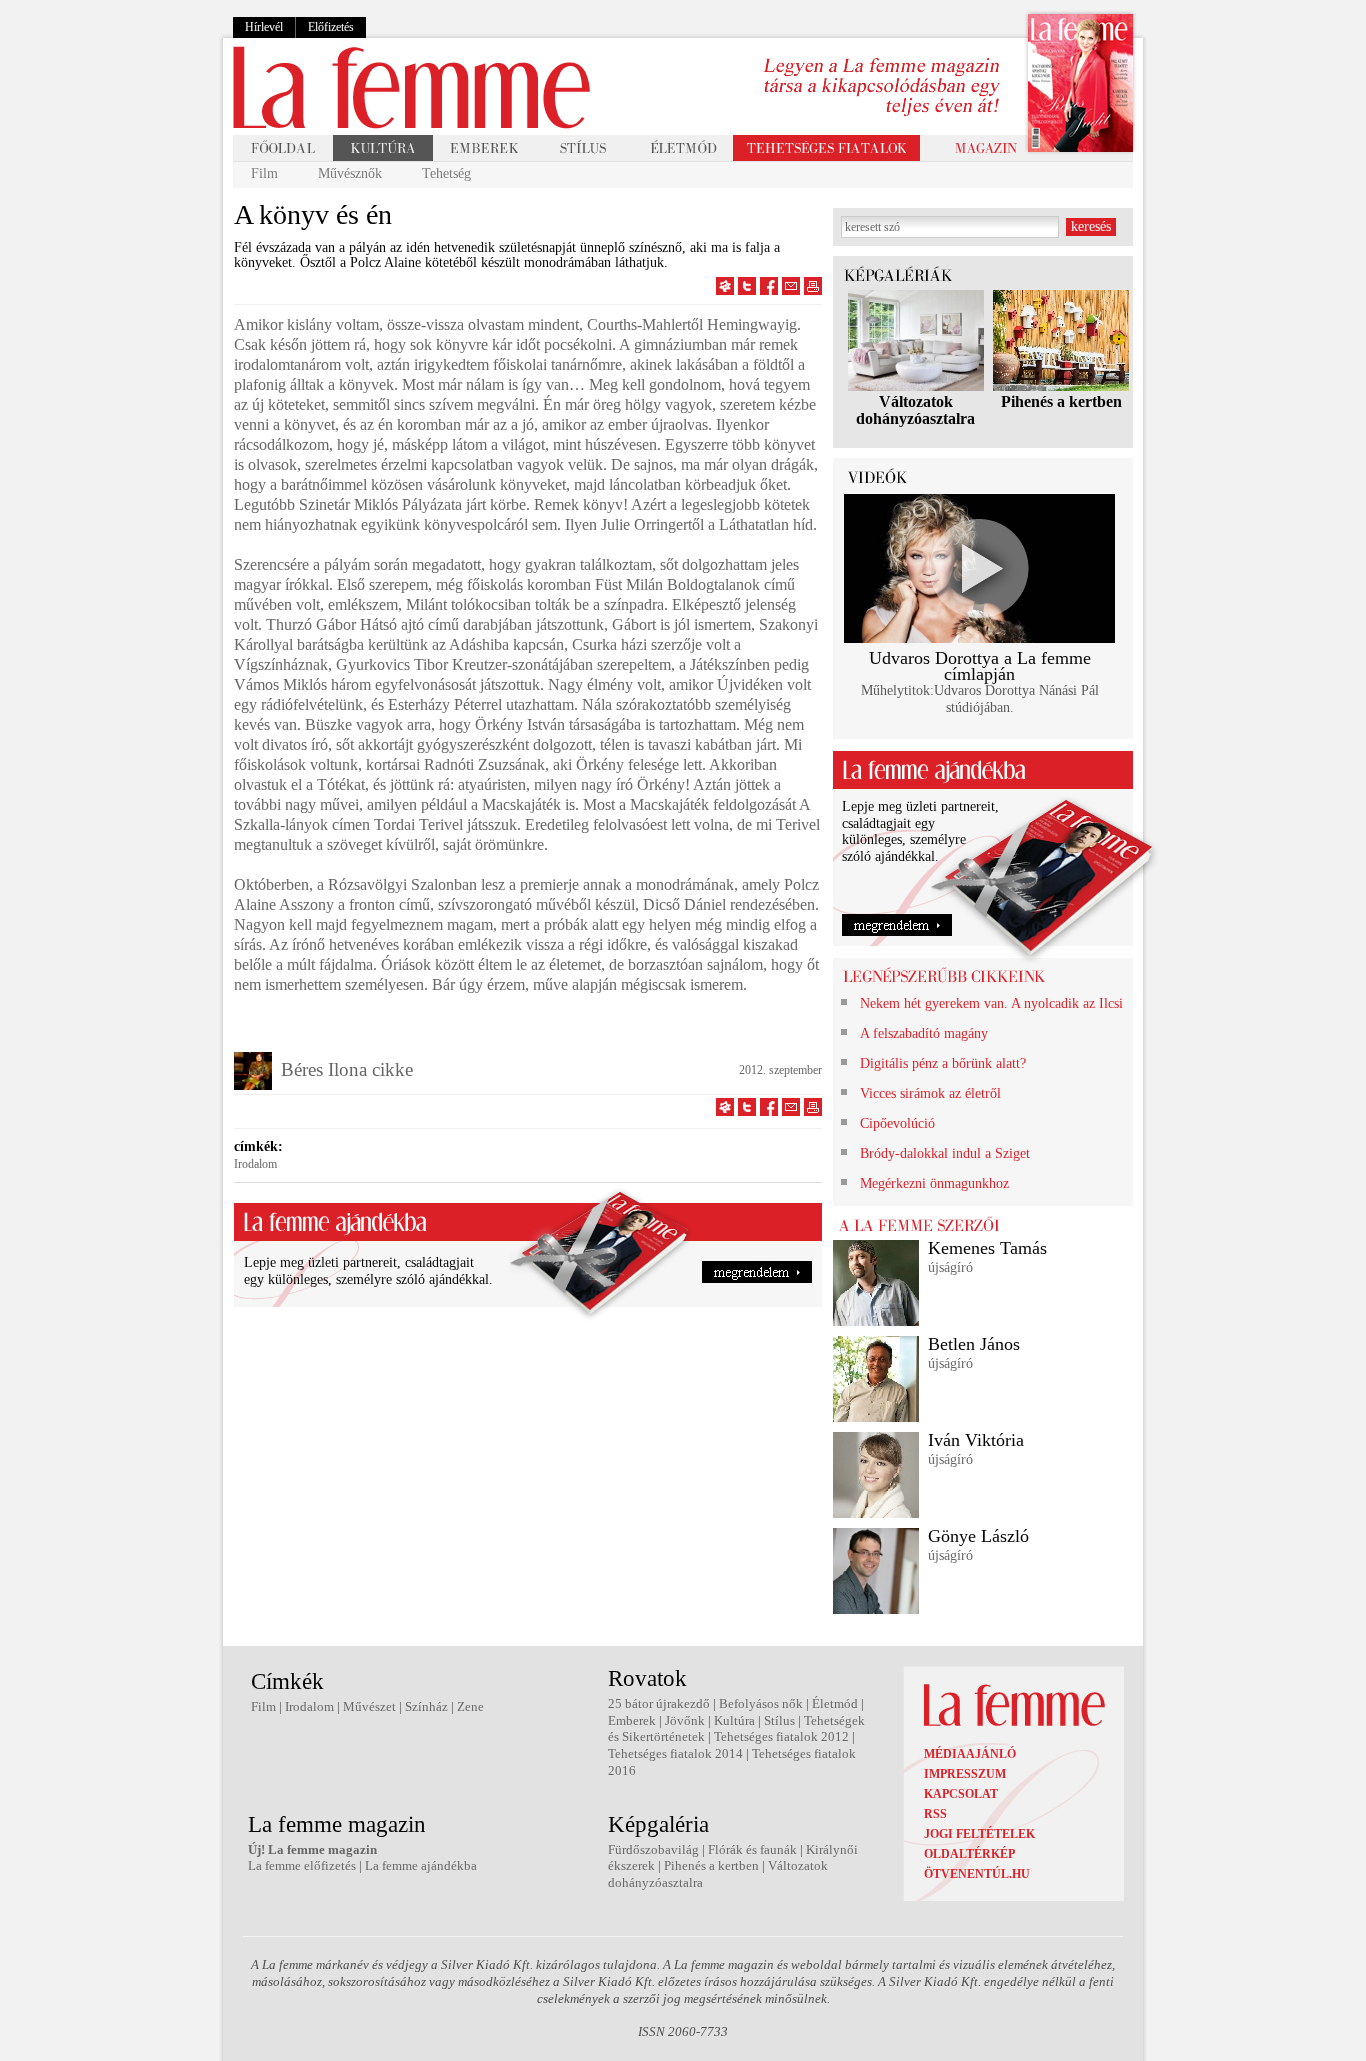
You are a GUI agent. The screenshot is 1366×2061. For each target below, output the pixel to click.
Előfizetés (331, 27)
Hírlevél (264, 27)
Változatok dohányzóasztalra (915, 410)
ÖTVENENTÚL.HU (977, 1874)
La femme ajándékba (421, 1865)
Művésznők (350, 173)
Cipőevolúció (897, 1123)
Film (264, 173)
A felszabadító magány (924, 1033)
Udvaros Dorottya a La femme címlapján (980, 666)
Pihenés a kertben (1061, 401)
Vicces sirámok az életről (930, 1093)
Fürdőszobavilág (653, 1849)
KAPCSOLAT (961, 1794)
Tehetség (446, 173)
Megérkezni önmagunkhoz (934, 1183)
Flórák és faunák (752, 1849)
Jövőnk (685, 1720)
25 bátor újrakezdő (659, 1703)
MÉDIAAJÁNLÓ (970, 1754)
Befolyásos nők (761, 1703)
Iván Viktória (976, 1440)
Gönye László (978, 1536)
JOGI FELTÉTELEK (979, 1834)
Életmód (835, 1703)
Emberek (632, 1720)
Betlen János (974, 1344)
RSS (935, 1814)
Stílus (779, 1720)
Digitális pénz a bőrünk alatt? (943, 1063)
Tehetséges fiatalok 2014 (675, 1753)
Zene (470, 1706)
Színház (426, 1706)
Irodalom (255, 1164)
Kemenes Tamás (987, 1248)
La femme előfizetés (302, 1865)
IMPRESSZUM (965, 1774)
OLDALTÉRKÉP (969, 1854)
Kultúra (734, 1720)
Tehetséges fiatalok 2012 (781, 1736)
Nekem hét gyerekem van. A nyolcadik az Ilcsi (991, 1003)
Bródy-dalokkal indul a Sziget (945, 1153)
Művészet (369, 1706)
